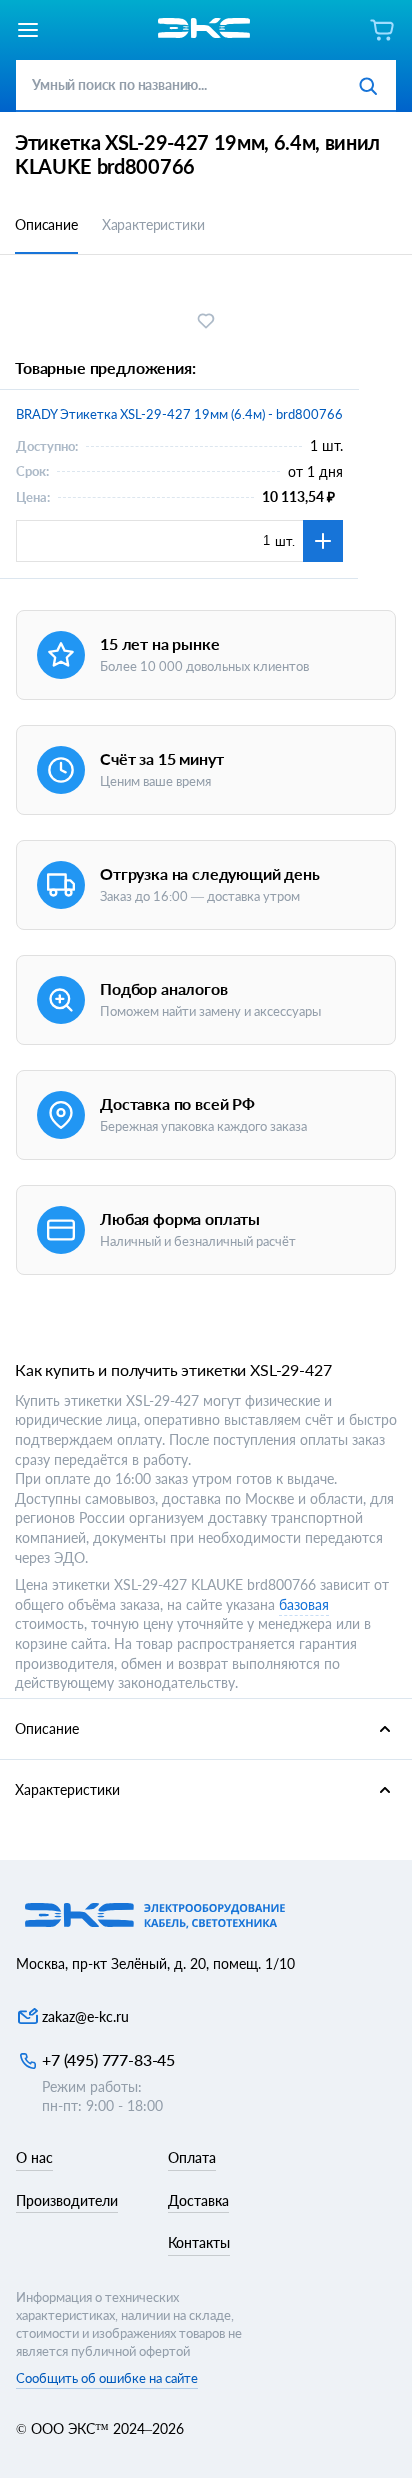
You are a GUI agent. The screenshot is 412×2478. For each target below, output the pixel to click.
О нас (34, 2157)
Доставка (198, 2200)
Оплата (192, 2157)
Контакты (199, 2242)
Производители (67, 2200)
